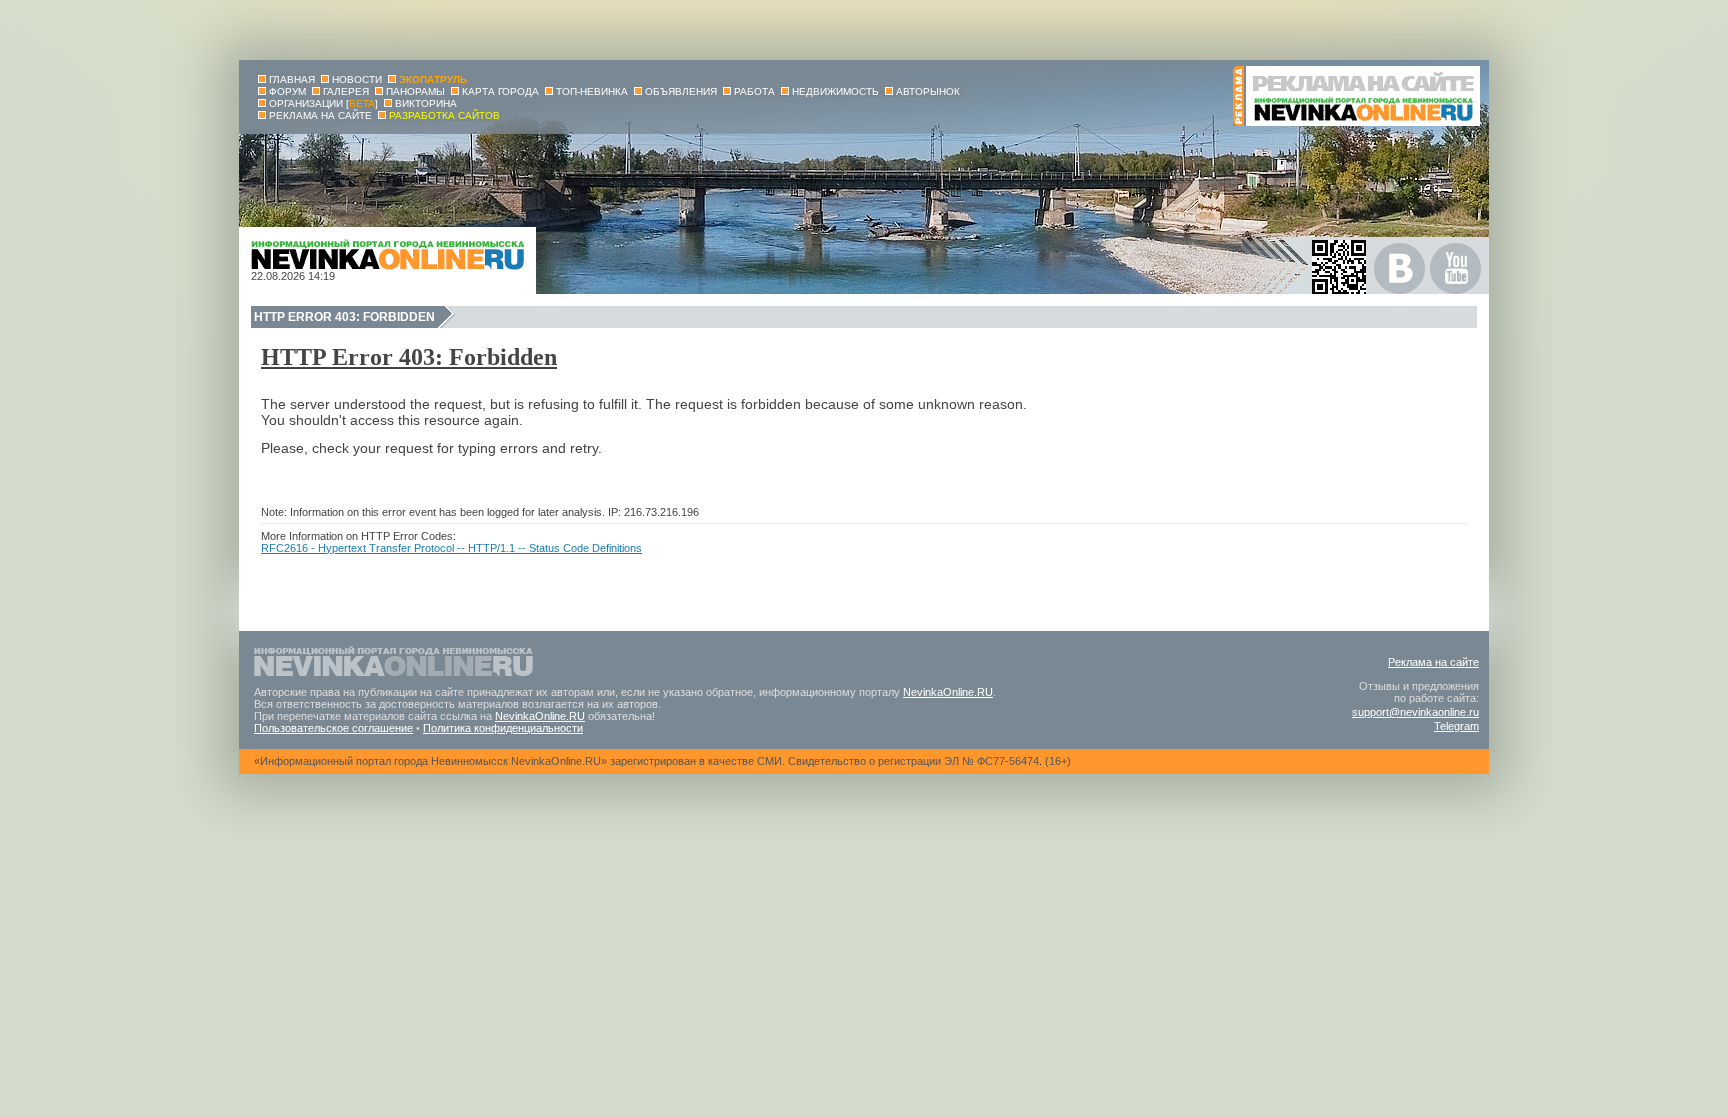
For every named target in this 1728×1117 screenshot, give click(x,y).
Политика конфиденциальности (503, 728)
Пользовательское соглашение (333, 728)
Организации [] (323, 103)
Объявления (681, 91)
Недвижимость (835, 91)
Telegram (1456, 726)
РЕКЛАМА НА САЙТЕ (320, 115)
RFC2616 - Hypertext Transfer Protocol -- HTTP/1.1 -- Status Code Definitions (451, 548)
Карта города (500, 91)
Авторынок (928, 91)
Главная (292, 79)
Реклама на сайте (1433, 662)
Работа (754, 91)
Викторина (426, 103)
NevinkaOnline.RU (948, 692)
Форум (287, 91)
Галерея (346, 91)
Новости (357, 79)
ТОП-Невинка (592, 91)
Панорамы (415, 91)
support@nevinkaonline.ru (1415, 712)
